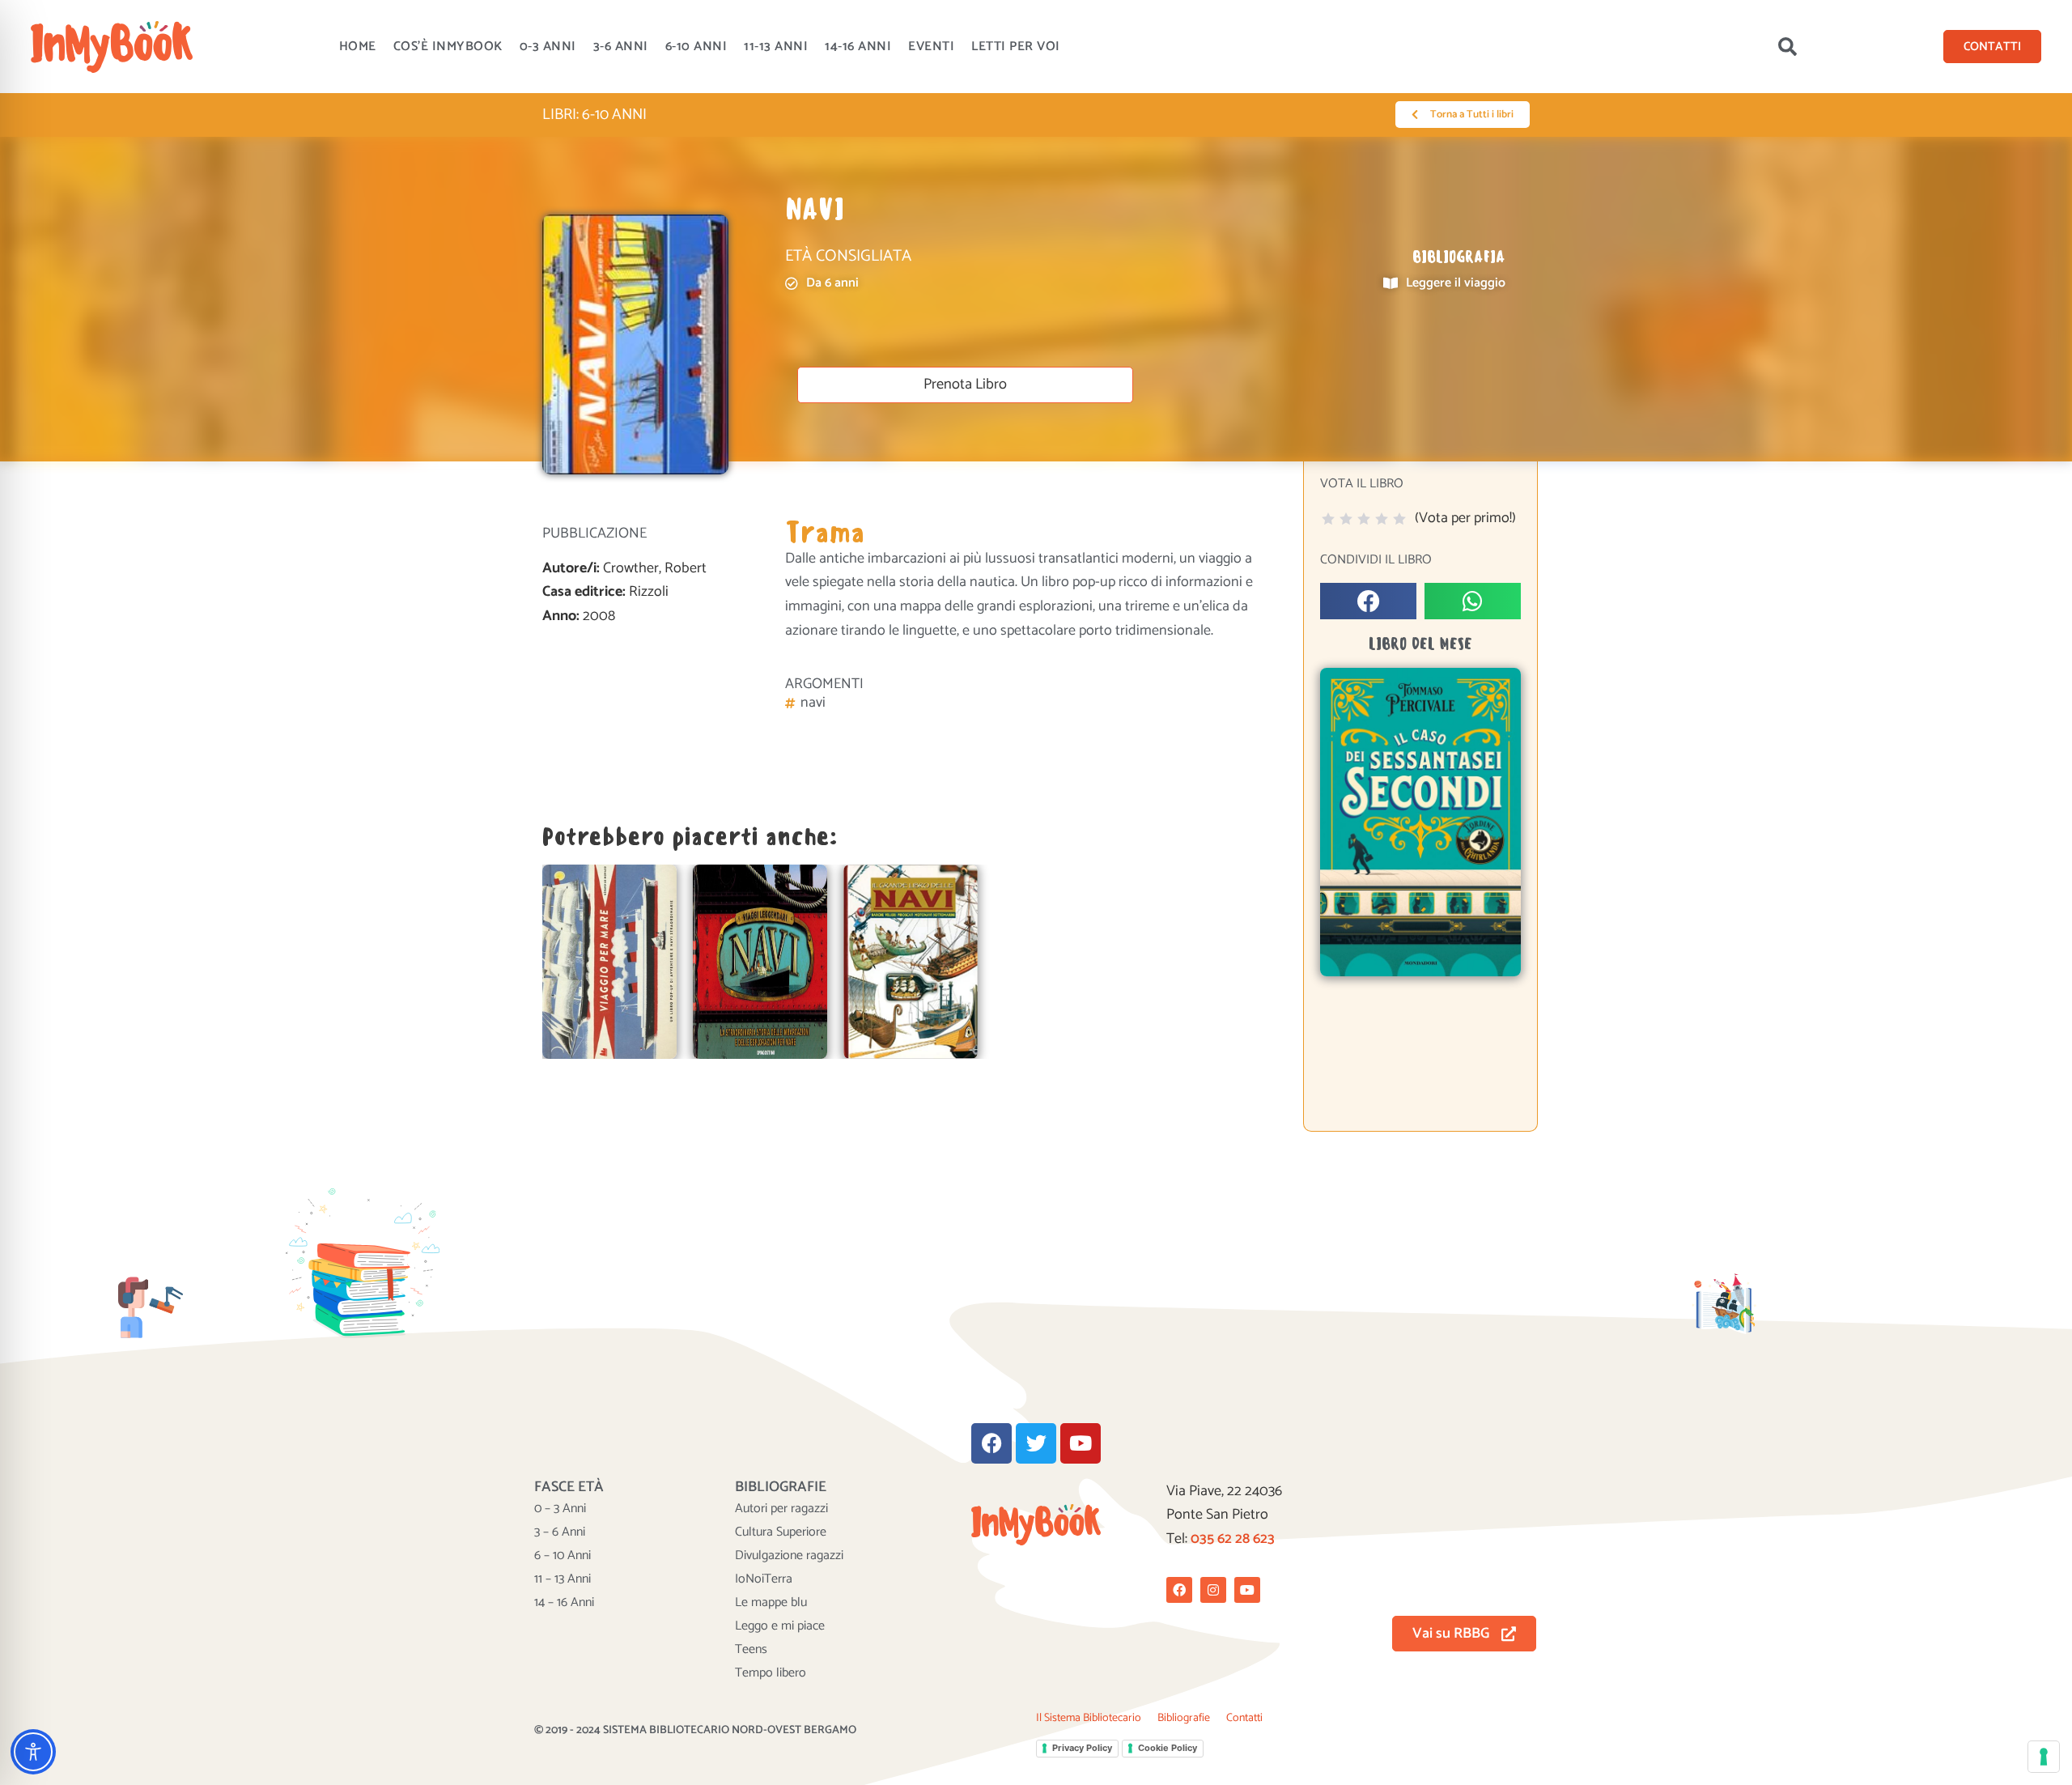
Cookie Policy (1168, 1748)
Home (358, 47)
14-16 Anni (858, 47)
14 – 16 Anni (564, 1603)
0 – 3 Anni (560, 1509)
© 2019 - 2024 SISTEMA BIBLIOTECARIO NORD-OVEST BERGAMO (695, 1730)
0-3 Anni (548, 47)
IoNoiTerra (764, 1579)
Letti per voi (1016, 47)
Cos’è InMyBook (448, 47)
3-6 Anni (621, 47)
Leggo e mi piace (780, 1626)
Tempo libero (771, 1673)
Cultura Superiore (781, 1532)
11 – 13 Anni (563, 1579)
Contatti (1244, 1718)
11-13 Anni (776, 47)
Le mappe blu (771, 1603)
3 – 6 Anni (560, 1532)
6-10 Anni (696, 47)
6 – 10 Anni (563, 1556)
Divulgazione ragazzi (789, 1556)
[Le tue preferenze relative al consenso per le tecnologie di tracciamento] (2044, 1757)
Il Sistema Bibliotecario (1089, 1718)
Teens (751, 1650)
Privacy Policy (1082, 1748)
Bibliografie (1184, 1718)
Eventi (931, 47)
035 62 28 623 (1233, 1539)
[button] (1787, 47)
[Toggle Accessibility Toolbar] (33, 1752)
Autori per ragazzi (781, 1509)
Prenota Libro (965, 385)
